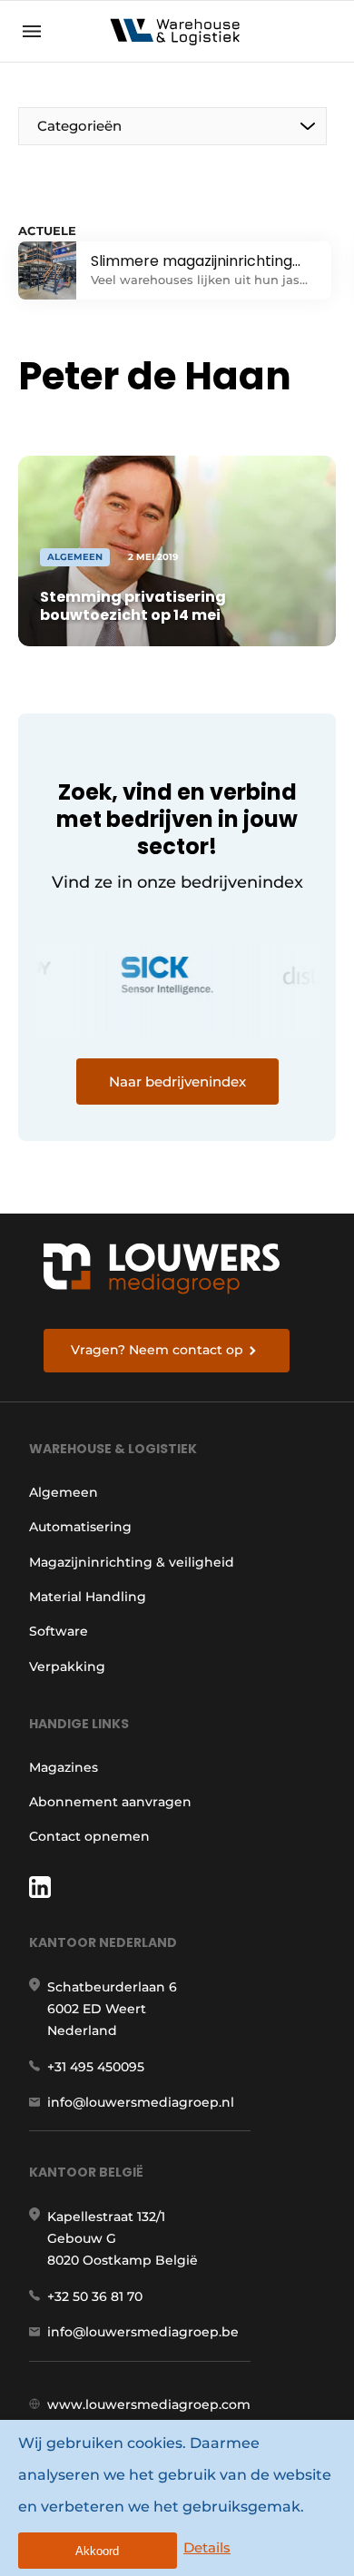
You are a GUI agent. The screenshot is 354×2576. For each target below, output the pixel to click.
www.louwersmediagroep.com (149, 2404)
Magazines (64, 1767)
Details (207, 2547)
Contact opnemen (89, 1836)
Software (59, 1631)
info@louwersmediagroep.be (143, 2332)
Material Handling (88, 1597)
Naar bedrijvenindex (177, 1082)
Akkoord (97, 2551)
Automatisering (80, 1527)
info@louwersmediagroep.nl (141, 2102)
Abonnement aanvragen (110, 1802)
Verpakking (67, 1667)
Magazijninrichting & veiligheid (132, 1562)
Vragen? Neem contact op (157, 1350)
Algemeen (64, 1492)
